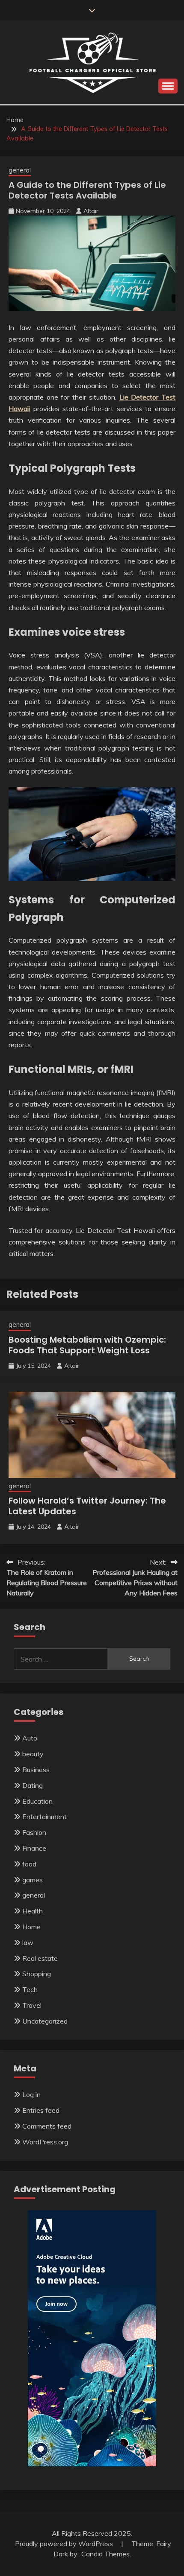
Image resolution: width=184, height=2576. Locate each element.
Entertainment (45, 1817)
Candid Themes (105, 2554)
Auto (30, 1738)
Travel (32, 2005)
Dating (33, 1785)
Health (33, 1911)
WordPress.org (45, 2142)
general (20, 170)
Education (37, 1801)
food (29, 1864)
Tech (30, 1989)
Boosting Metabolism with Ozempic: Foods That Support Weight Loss (87, 1345)
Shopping (37, 1974)
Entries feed (41, 2110)
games (33, 1880)
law (28, 1942)
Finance (34, 1848)
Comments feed (47, 2126)
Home (31, 1927)
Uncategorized (45, 2021)
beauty (33, 1754)
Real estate (40, 1958)
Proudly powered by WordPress (65, 2544)
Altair (91, 211)
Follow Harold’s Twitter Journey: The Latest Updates (87, 1506)
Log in (31, 2094)
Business (36, 1770)
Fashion (34, 1832)
